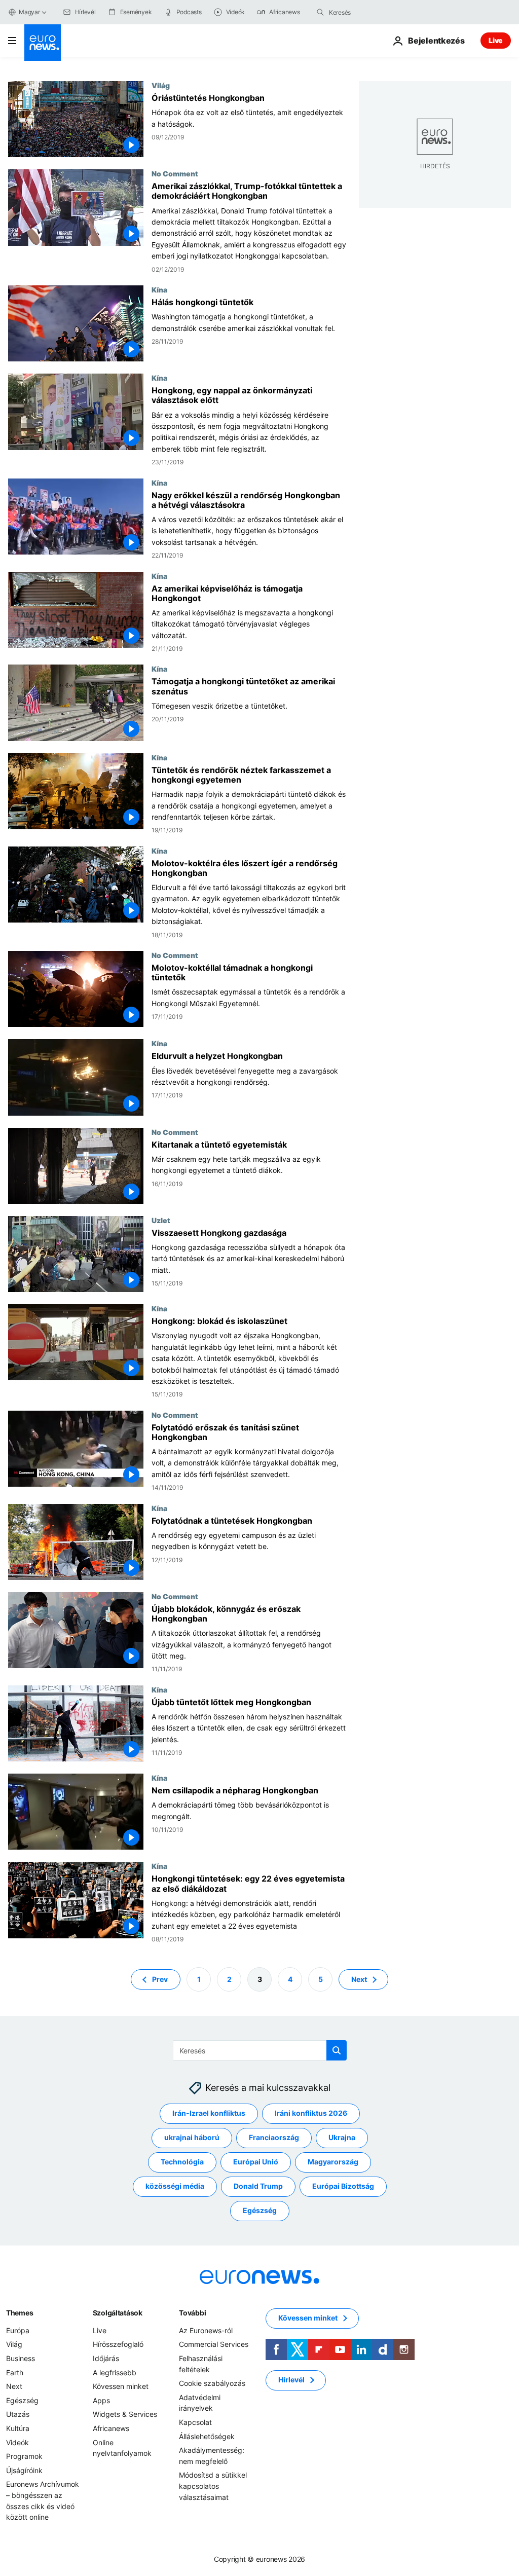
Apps (101, 2400)
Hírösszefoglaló (118, 2345)
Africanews (111, 2428)
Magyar (29, 12)
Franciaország (274, 2138)
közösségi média (175, 2186)
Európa (18, 2330)
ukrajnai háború (192, 2138)
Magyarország (333, 2162)
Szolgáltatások (118, 2313)
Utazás (18, 2415)
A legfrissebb (115, 2372)
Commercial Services (214, 2345)
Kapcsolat (195, 2422)
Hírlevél (291, 2380)
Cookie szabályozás (212, 2384)
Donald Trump (258, 2186)
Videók (17, 2442)
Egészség (260, 2211)
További (192, 2313)
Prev (160, 1979)
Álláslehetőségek (207, 2436)
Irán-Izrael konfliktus (209, 2113)
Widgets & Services (125, 2415)
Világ (161, 85)
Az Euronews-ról (206, 2330)
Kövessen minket (121, 2387)
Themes (20, 2313)
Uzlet (161, 1220)
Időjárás (106, 2358)
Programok (24, 2456)
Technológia (182, 2162)
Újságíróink (24, 2470)
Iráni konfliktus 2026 (311, 2113)
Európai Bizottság (343, 2186)
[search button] (320, 12)
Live (496, 40)
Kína (159, 289)
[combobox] (372, 12)
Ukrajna (342, 2138)
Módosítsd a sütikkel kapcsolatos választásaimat (213, 2486)
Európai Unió (256, 2162)
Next (359, 1979)
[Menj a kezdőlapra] (43, 43)
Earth (15, 2372)
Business (21, 2358)
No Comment (175, 173)
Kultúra (18, 2428)
